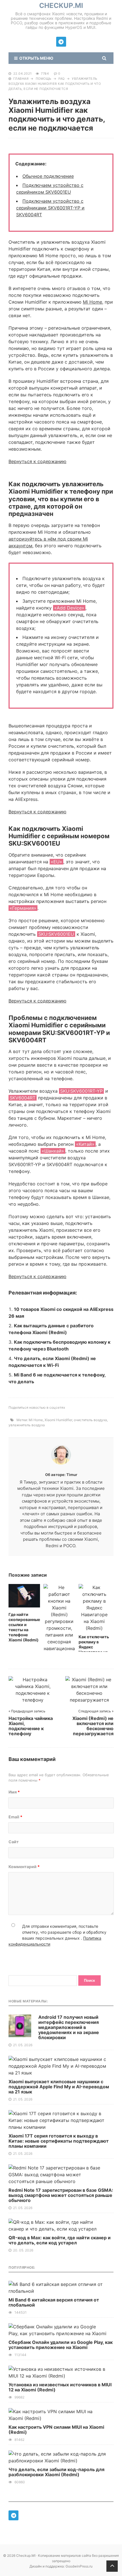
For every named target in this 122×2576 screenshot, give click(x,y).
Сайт (14, 1842)
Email (15, 1817)
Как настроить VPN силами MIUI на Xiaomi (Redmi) (56, 2430)
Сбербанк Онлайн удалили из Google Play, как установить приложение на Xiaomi (61, 2345)
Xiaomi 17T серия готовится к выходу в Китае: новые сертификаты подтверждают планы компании (59, 2141)
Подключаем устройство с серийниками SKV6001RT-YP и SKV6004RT (50, 208)
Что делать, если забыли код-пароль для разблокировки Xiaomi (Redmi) (56, 2472)
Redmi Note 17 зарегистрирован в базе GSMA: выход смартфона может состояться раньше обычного (61, 2195)
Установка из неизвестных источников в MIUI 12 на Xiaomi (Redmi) (60, 2387)
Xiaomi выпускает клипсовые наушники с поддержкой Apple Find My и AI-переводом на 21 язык (59, 2087)
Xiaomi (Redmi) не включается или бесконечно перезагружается (93, 1726)
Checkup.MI (61, 6)
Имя (14, 1792)
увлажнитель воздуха (27, 1425)
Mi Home (92, 302)
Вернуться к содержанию (37, 461)
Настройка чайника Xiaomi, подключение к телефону (31, 1726)
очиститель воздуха (90, 1420)
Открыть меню (35, 58)
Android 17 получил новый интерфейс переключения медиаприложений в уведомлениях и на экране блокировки (69, 2027)
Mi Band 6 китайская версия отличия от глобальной (54, 2302)
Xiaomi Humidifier (58, 1420)
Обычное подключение (48, 176)
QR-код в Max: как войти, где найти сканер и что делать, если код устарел (60, 2240)
